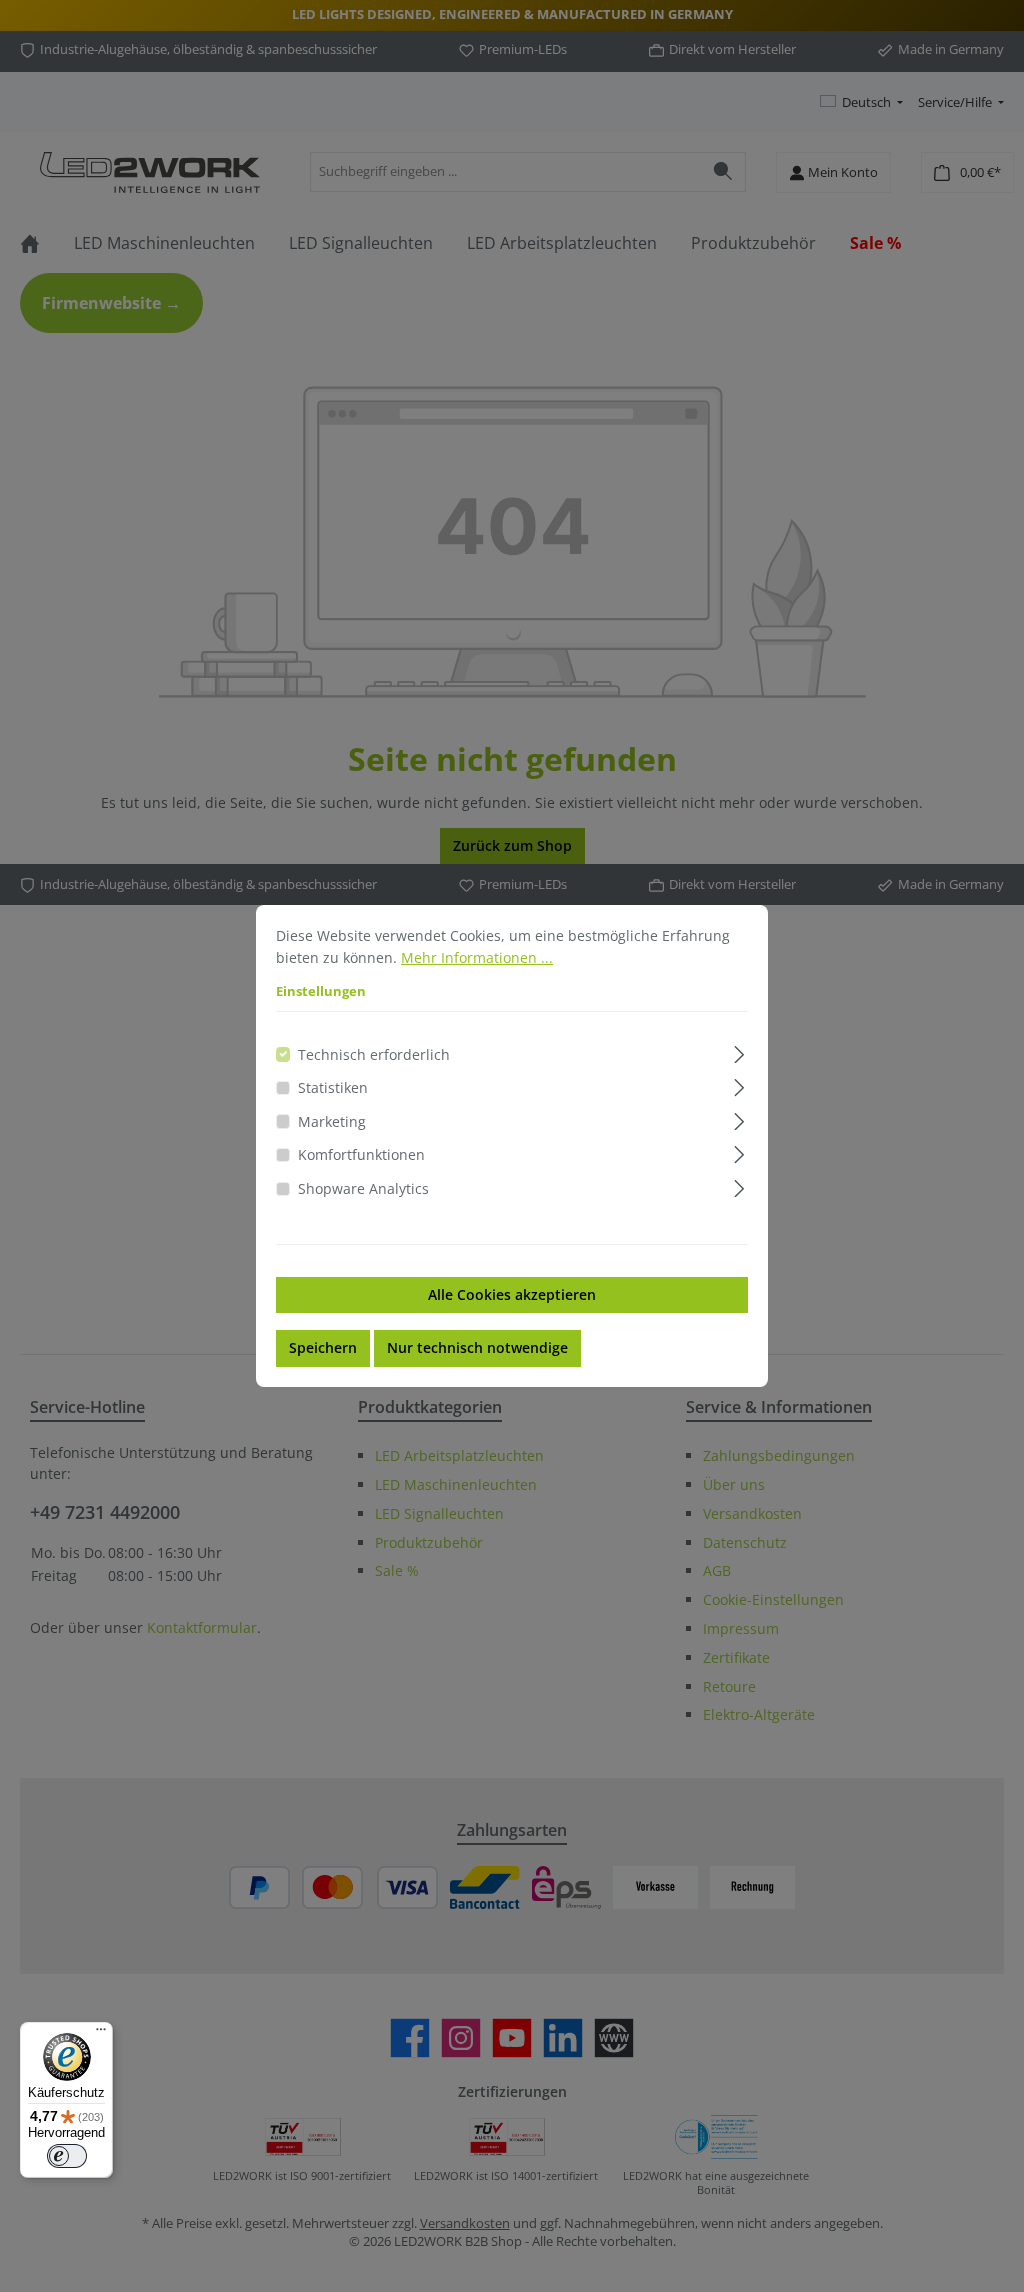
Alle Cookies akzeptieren (512, 1294)
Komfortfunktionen (361, 1154)
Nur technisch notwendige (477, 1347)
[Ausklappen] (739, 1051)
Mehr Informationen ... (477, 957)
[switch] (67, 2156)
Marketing (332, 1121)
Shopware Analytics (363, 1188)
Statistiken (333, 1087)
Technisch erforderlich (374, 1054)
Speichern (323, 1347)
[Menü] (101, 2034)
